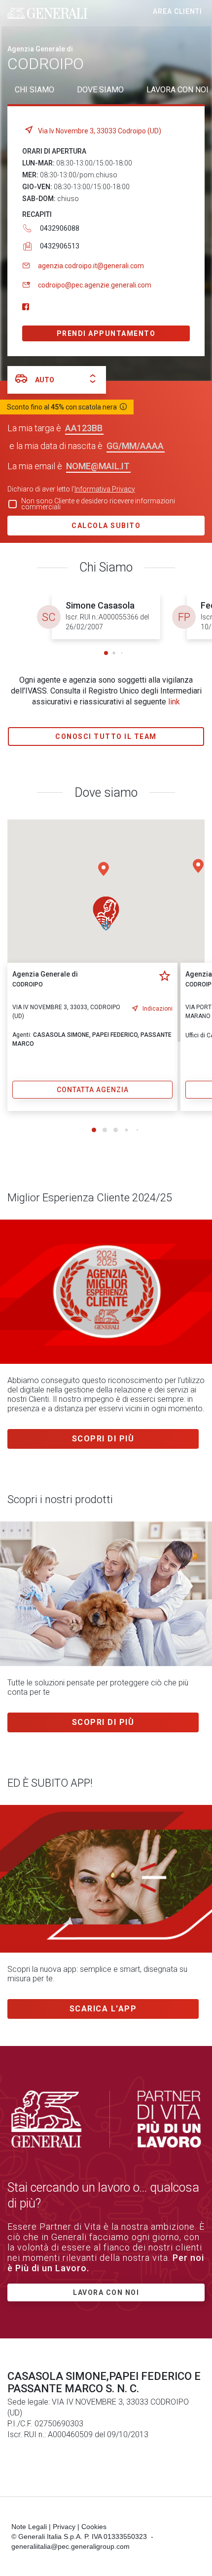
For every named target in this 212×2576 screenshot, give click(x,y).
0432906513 (60, 246)
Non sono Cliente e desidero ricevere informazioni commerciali (98, 504)
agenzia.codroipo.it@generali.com (91, 266)
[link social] (26, 307)
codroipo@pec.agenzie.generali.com (95, 285)
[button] (106, 653)
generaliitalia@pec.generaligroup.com (71, 2546)
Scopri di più (103, 1439)
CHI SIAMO (35, 90)
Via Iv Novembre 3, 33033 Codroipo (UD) (100, 131)
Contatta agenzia (93, 1090)
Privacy (64, 2527)
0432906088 (60, 228)
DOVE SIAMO (100, 90)
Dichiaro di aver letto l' (71, 489)
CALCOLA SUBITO (106, 526)
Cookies (94, 2527)
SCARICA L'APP (103, 2009)
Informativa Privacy (105, 489)
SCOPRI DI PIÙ (103, 1722)
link (174, 702)
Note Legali (29, 2527)
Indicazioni (158, 1009)
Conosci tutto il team (106, 736)
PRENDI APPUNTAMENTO (106, 333)
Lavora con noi (106, 2292)
